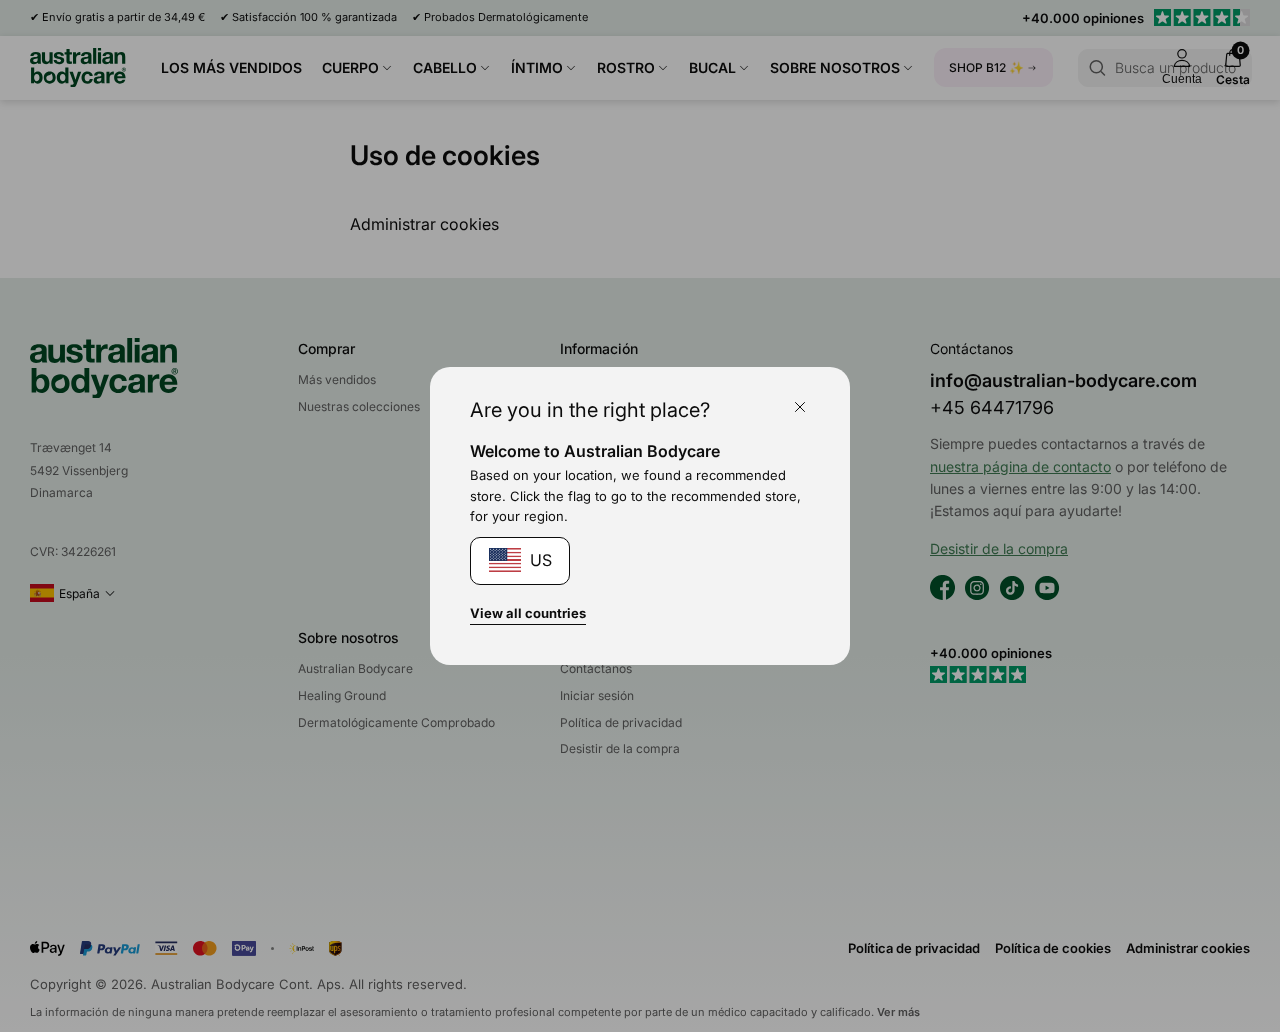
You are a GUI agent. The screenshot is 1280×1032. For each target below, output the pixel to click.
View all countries (528, 613)
